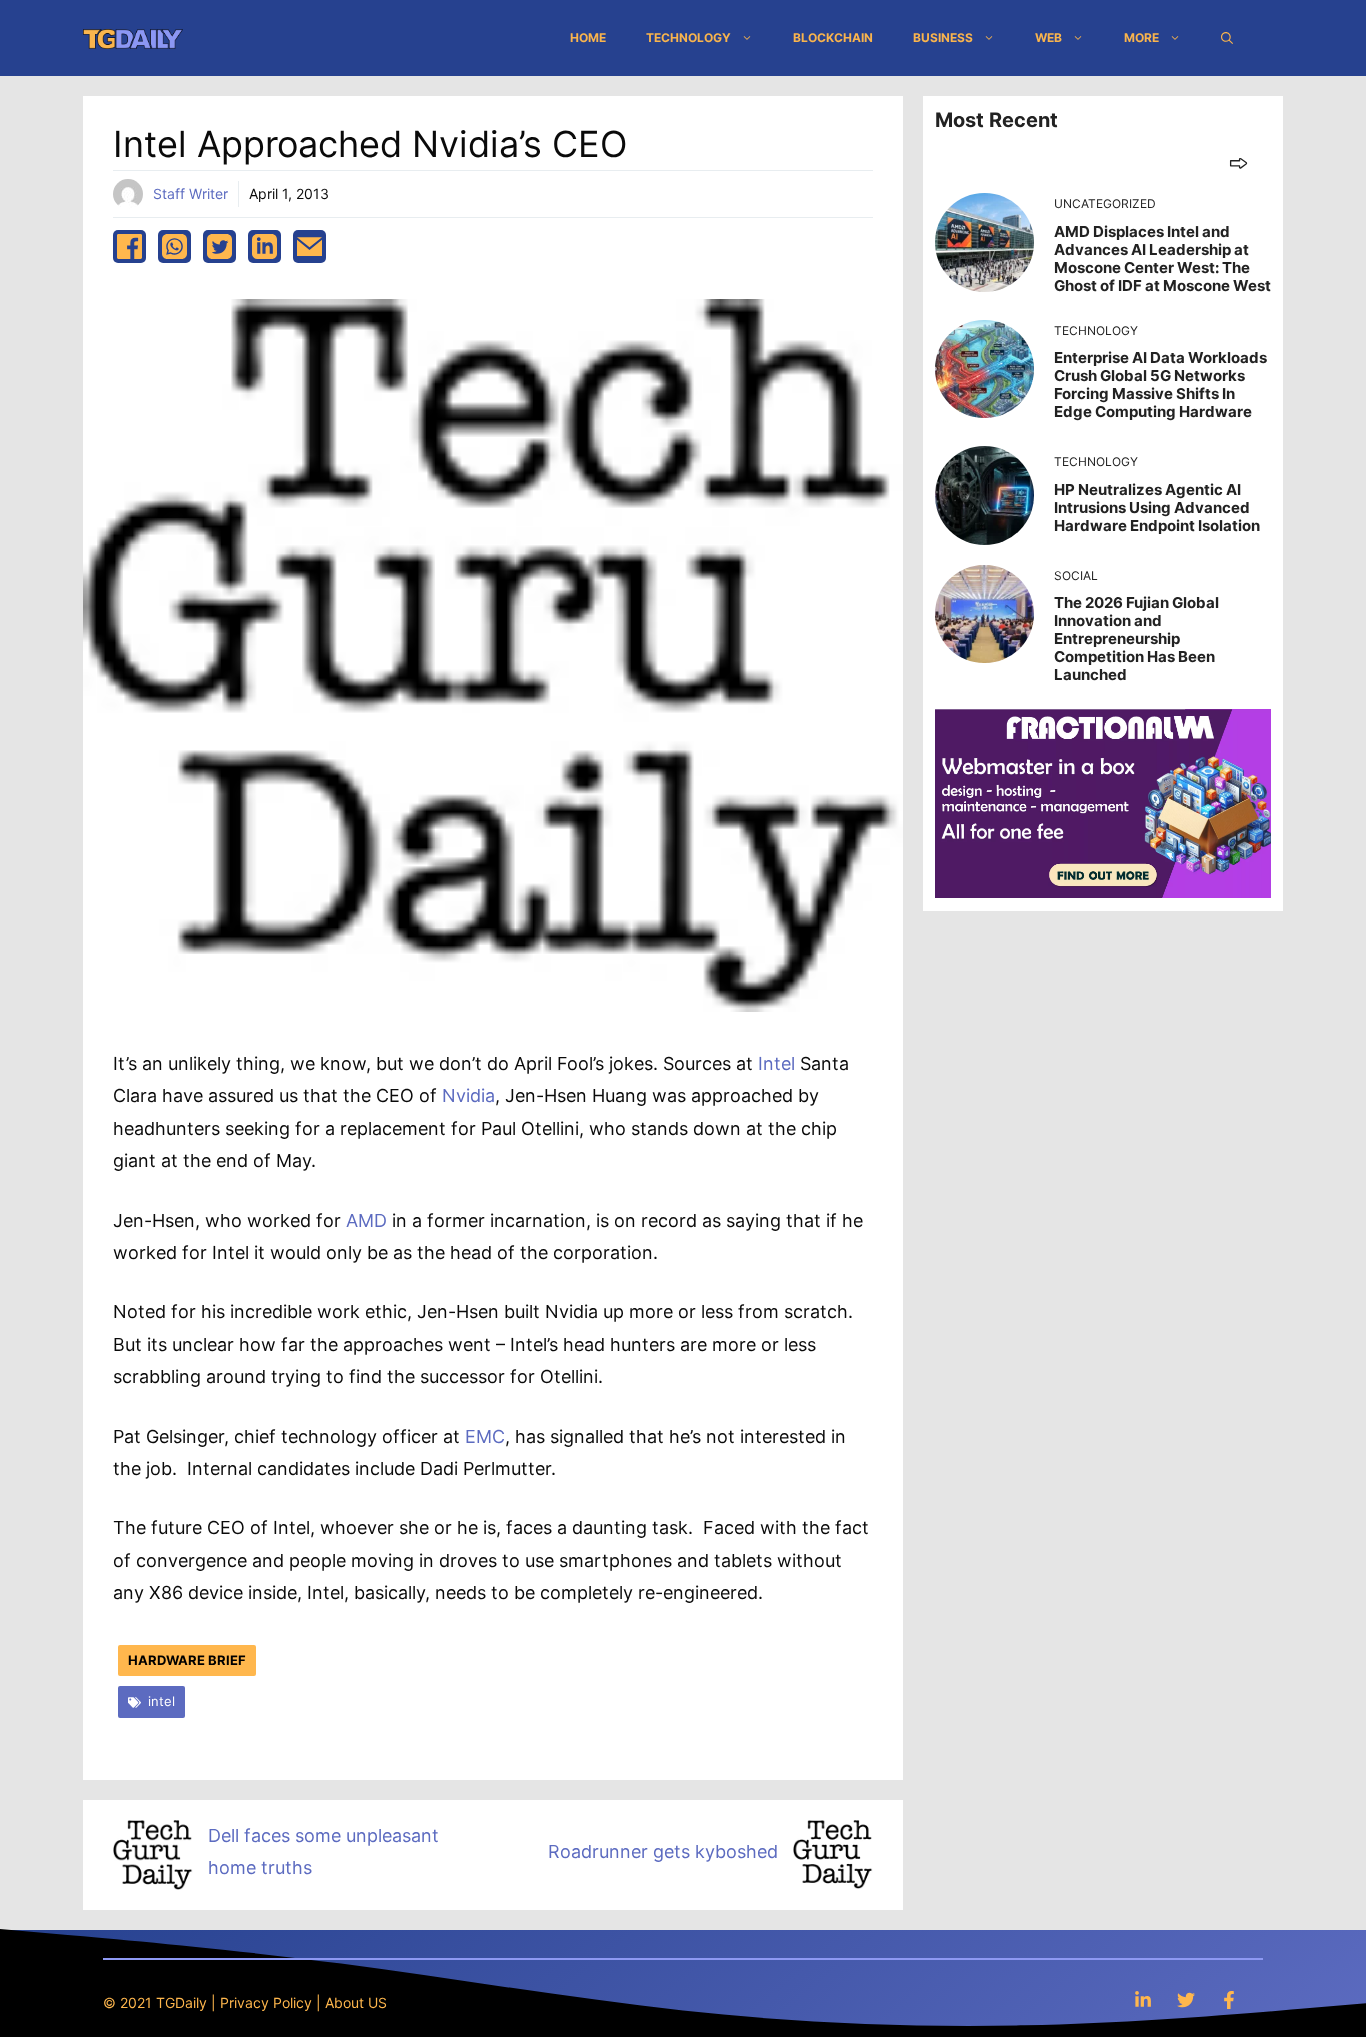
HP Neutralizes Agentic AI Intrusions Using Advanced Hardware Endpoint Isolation (1157, 507)
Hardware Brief (187, 1660)
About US (356, 2002)
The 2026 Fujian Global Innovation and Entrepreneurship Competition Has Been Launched (1136, 638)
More (1141, 37)
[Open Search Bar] (1227, 38)
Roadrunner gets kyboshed (663, 1851)
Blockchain (833, 37)
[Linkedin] (1143, 1999)
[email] (309, 246)
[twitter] (219, 246)
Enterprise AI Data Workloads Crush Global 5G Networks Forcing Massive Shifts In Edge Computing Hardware (1160, 384)
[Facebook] (1229, 1999)
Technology (688, 37)
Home (588, 37)
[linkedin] (264, 246)
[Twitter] (1186, 1999)
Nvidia (468, 1095)
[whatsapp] (174, 246)
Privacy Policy (266, 2002)
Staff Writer (190, 193)
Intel (776, 1063)
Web (1048, 37)
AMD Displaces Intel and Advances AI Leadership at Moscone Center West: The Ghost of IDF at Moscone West (1162, 258)
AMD (366, 1220)
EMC (485, 1436)
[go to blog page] (1238, 162)
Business (943, 37)
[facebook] (129, 246)
